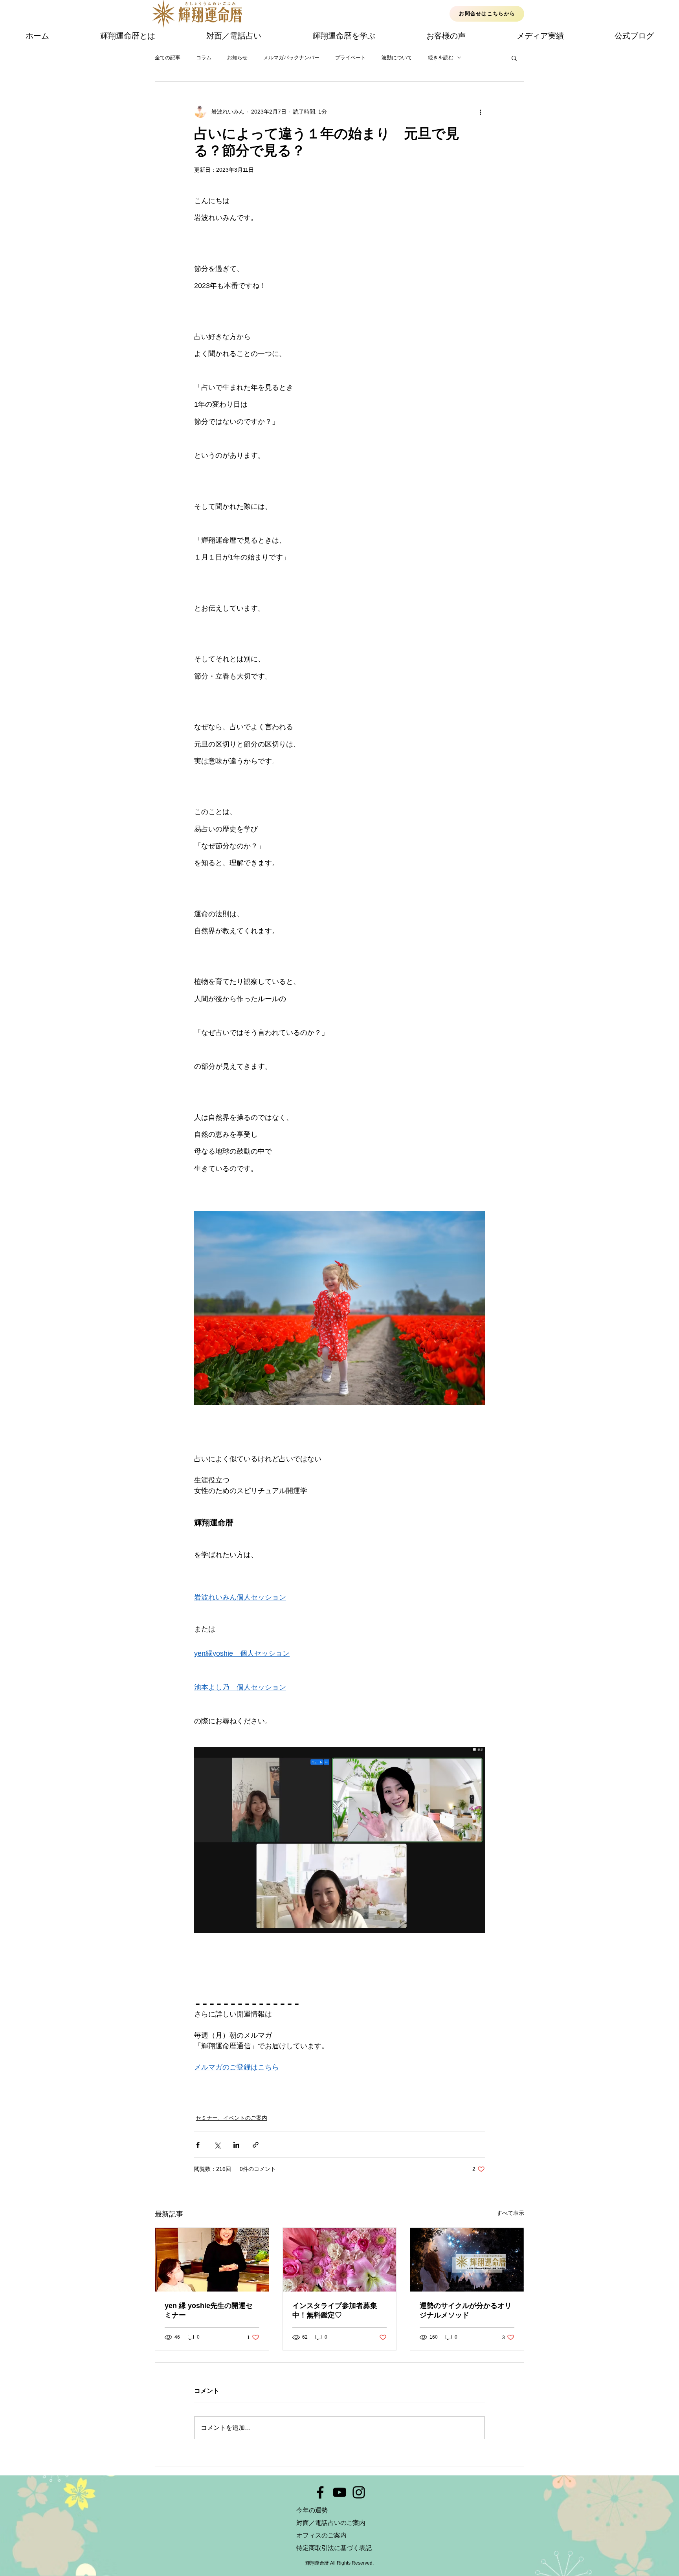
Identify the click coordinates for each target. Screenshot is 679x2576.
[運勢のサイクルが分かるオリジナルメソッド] (467, 2260)
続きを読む (441, 58)
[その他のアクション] (480, 112)
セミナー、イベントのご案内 (231, 2118)
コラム (204, 58)
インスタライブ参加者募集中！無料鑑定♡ (335, 2310)
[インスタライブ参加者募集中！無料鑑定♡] (340, 2260)
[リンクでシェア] (256, 2145)
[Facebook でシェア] (198, 2145)
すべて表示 (510, 2213)
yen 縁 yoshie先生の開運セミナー (209, 2310)
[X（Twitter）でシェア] (217, 2145)
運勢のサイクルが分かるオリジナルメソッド (466, 2310)
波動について (397, 58)
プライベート (351, 58)
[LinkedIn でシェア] (236, 2145)
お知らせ (237, 58)
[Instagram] (359, 2492)
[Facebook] (320, 2492)
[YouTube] (339, 2492)
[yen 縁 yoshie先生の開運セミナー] (212, 2260)
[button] (514, 58)
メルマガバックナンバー (291, 58)
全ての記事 (168, 58)
